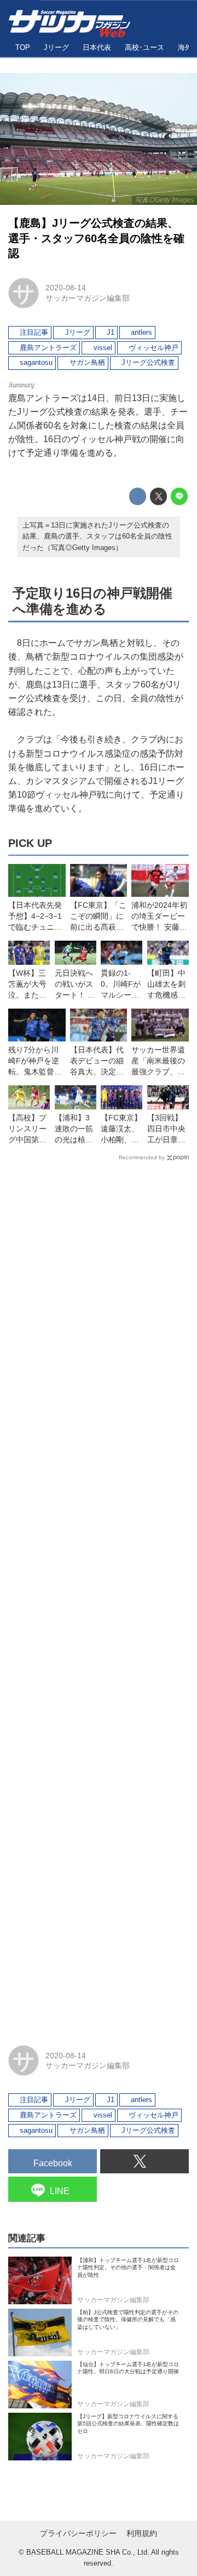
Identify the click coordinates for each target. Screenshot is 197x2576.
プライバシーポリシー (78, 2534)
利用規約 (142, 2534)
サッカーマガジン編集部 (88, 298)
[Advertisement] (99, 1598)
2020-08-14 (66, 288)
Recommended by (142, 1157)
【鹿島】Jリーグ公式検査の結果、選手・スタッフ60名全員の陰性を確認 (96, 238)
